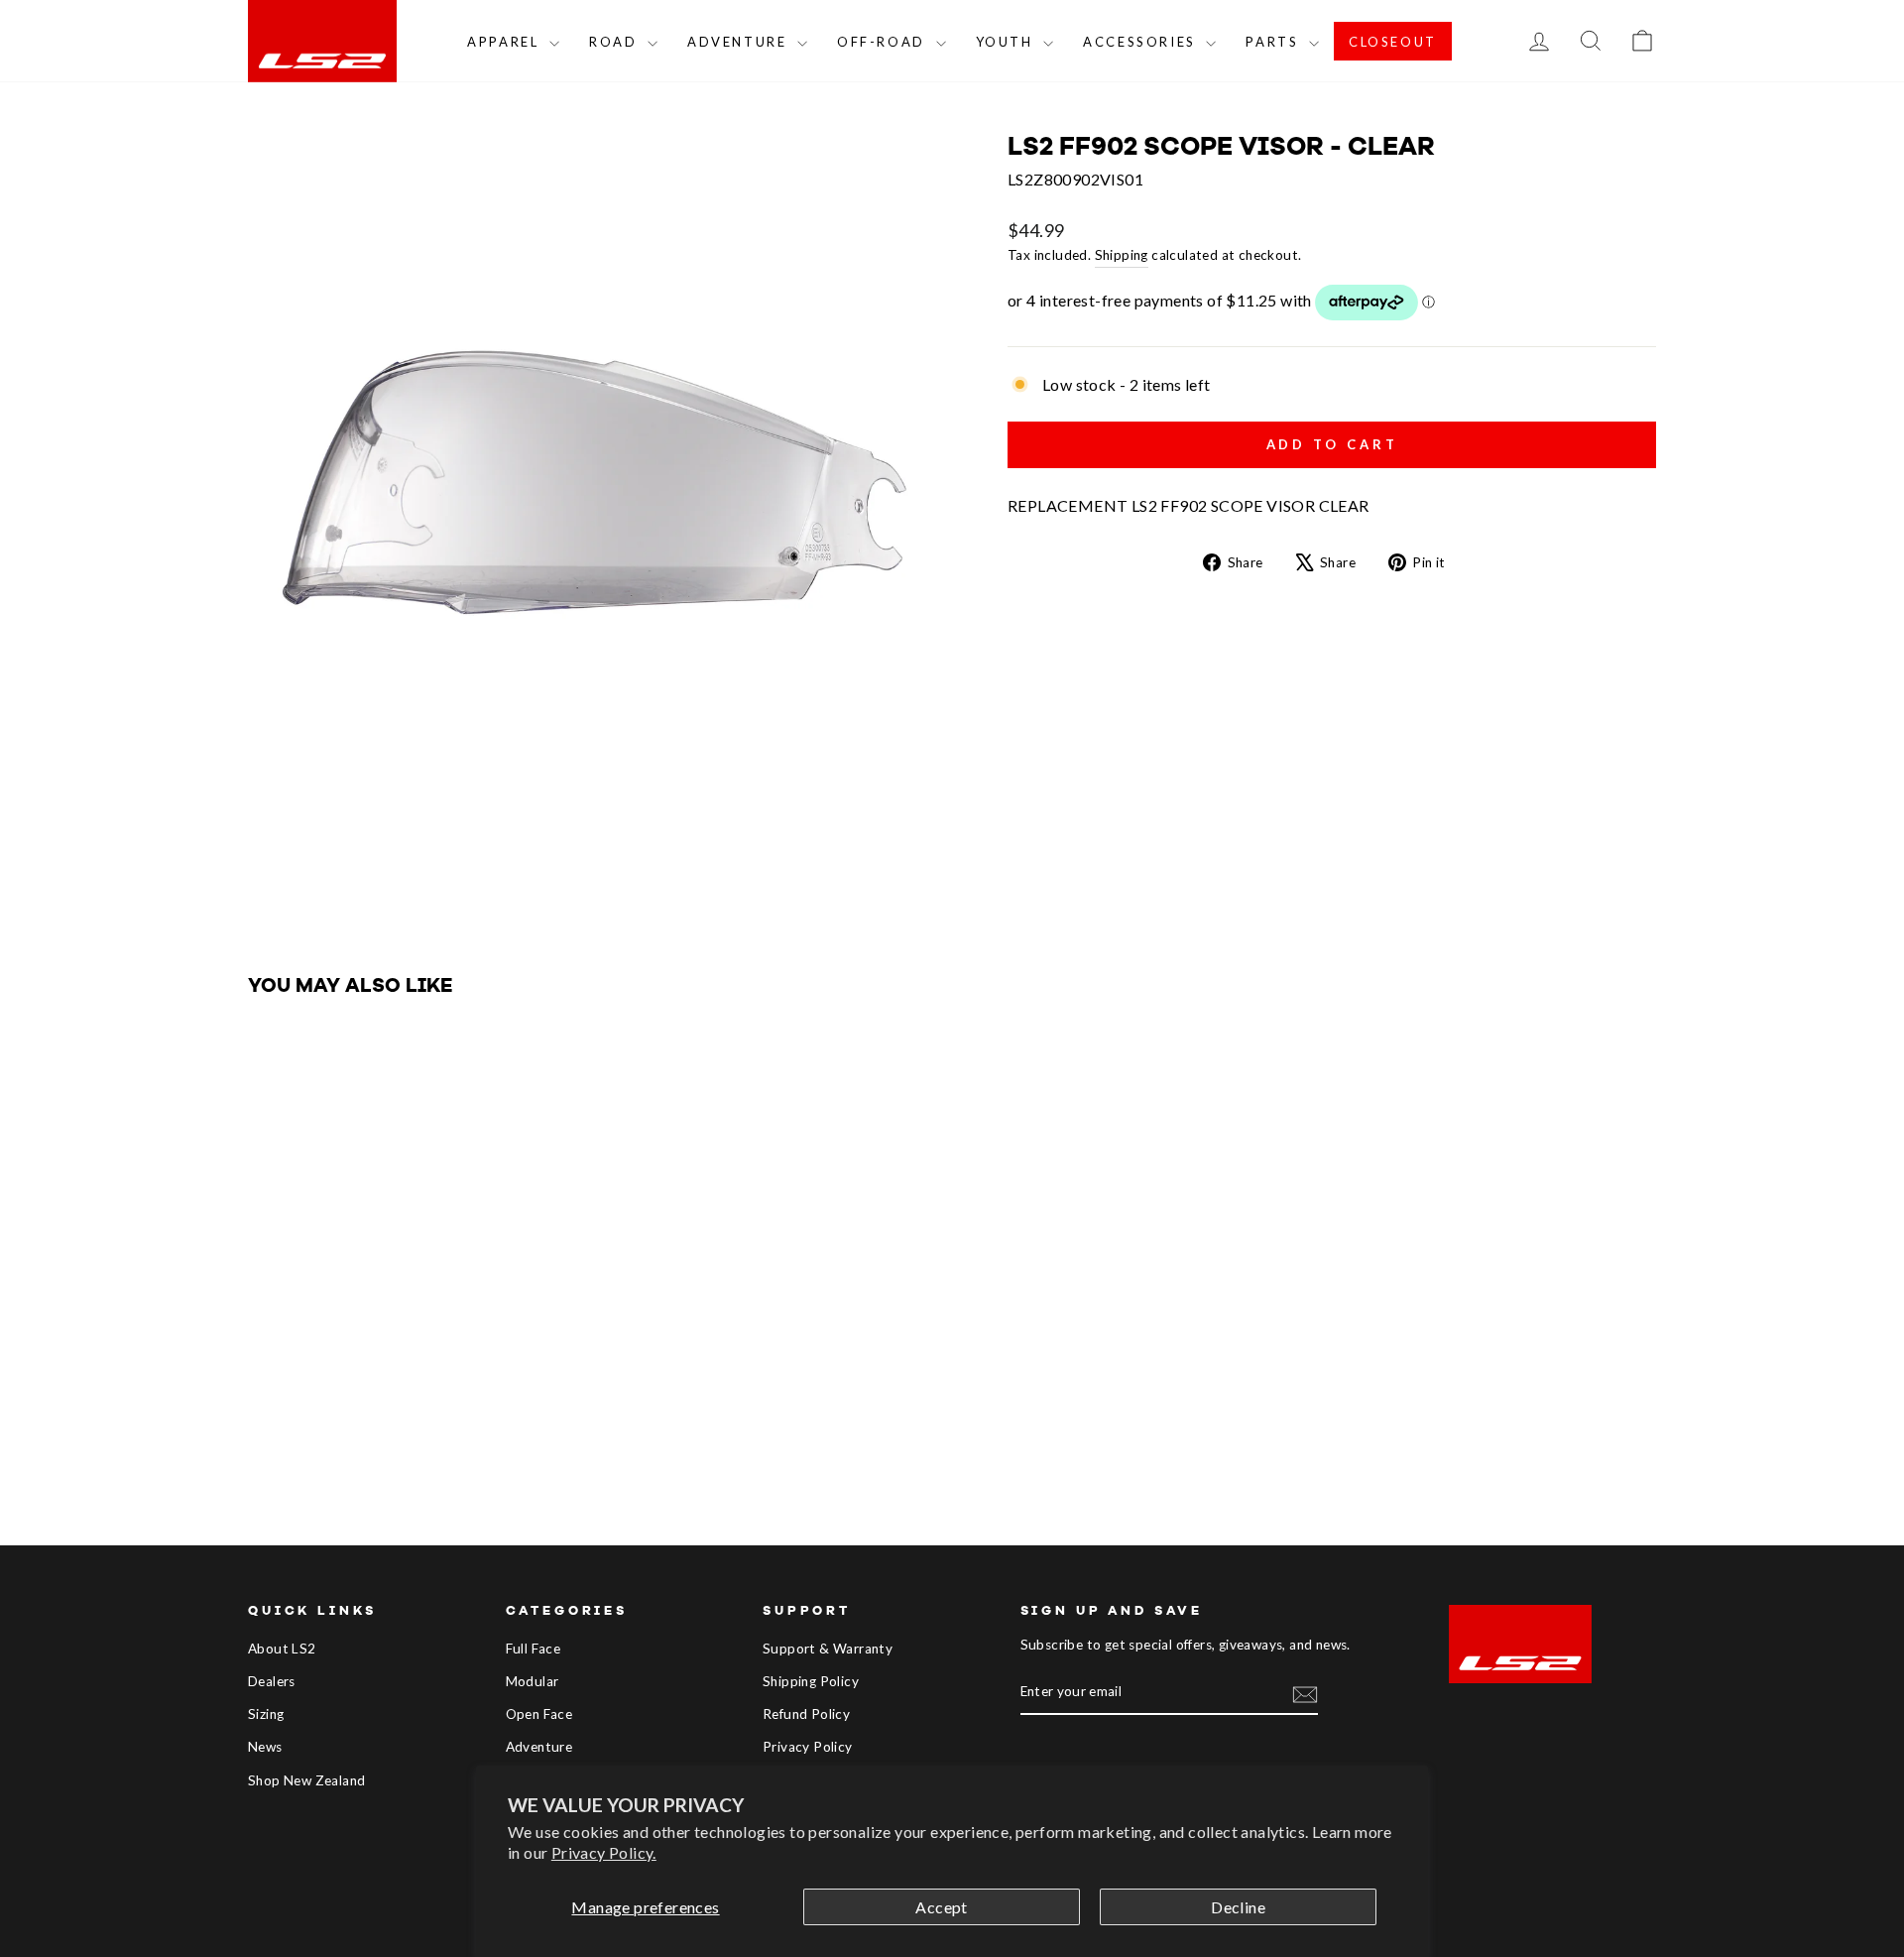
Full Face (534, 1649)
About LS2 (282, 1649)
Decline (1238, 1907)
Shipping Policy (811, 1681)
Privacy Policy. (604, 1852)
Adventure (740, 42)
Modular (533, 1681)
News (265, 1747)
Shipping (1122, 255)
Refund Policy (806, 1714)
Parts (1275, 42)
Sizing (266, 1714)
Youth (1008, 42)
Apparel (506, 42)
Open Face (539, 1714)
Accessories (1142, 42)
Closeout (1393, 42)
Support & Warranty (828, 1649)
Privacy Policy (808, 1747)
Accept (941, 1907)
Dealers (272, 1681)
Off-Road (884, 42)
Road (616, 42)
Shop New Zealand (306, 1780)
